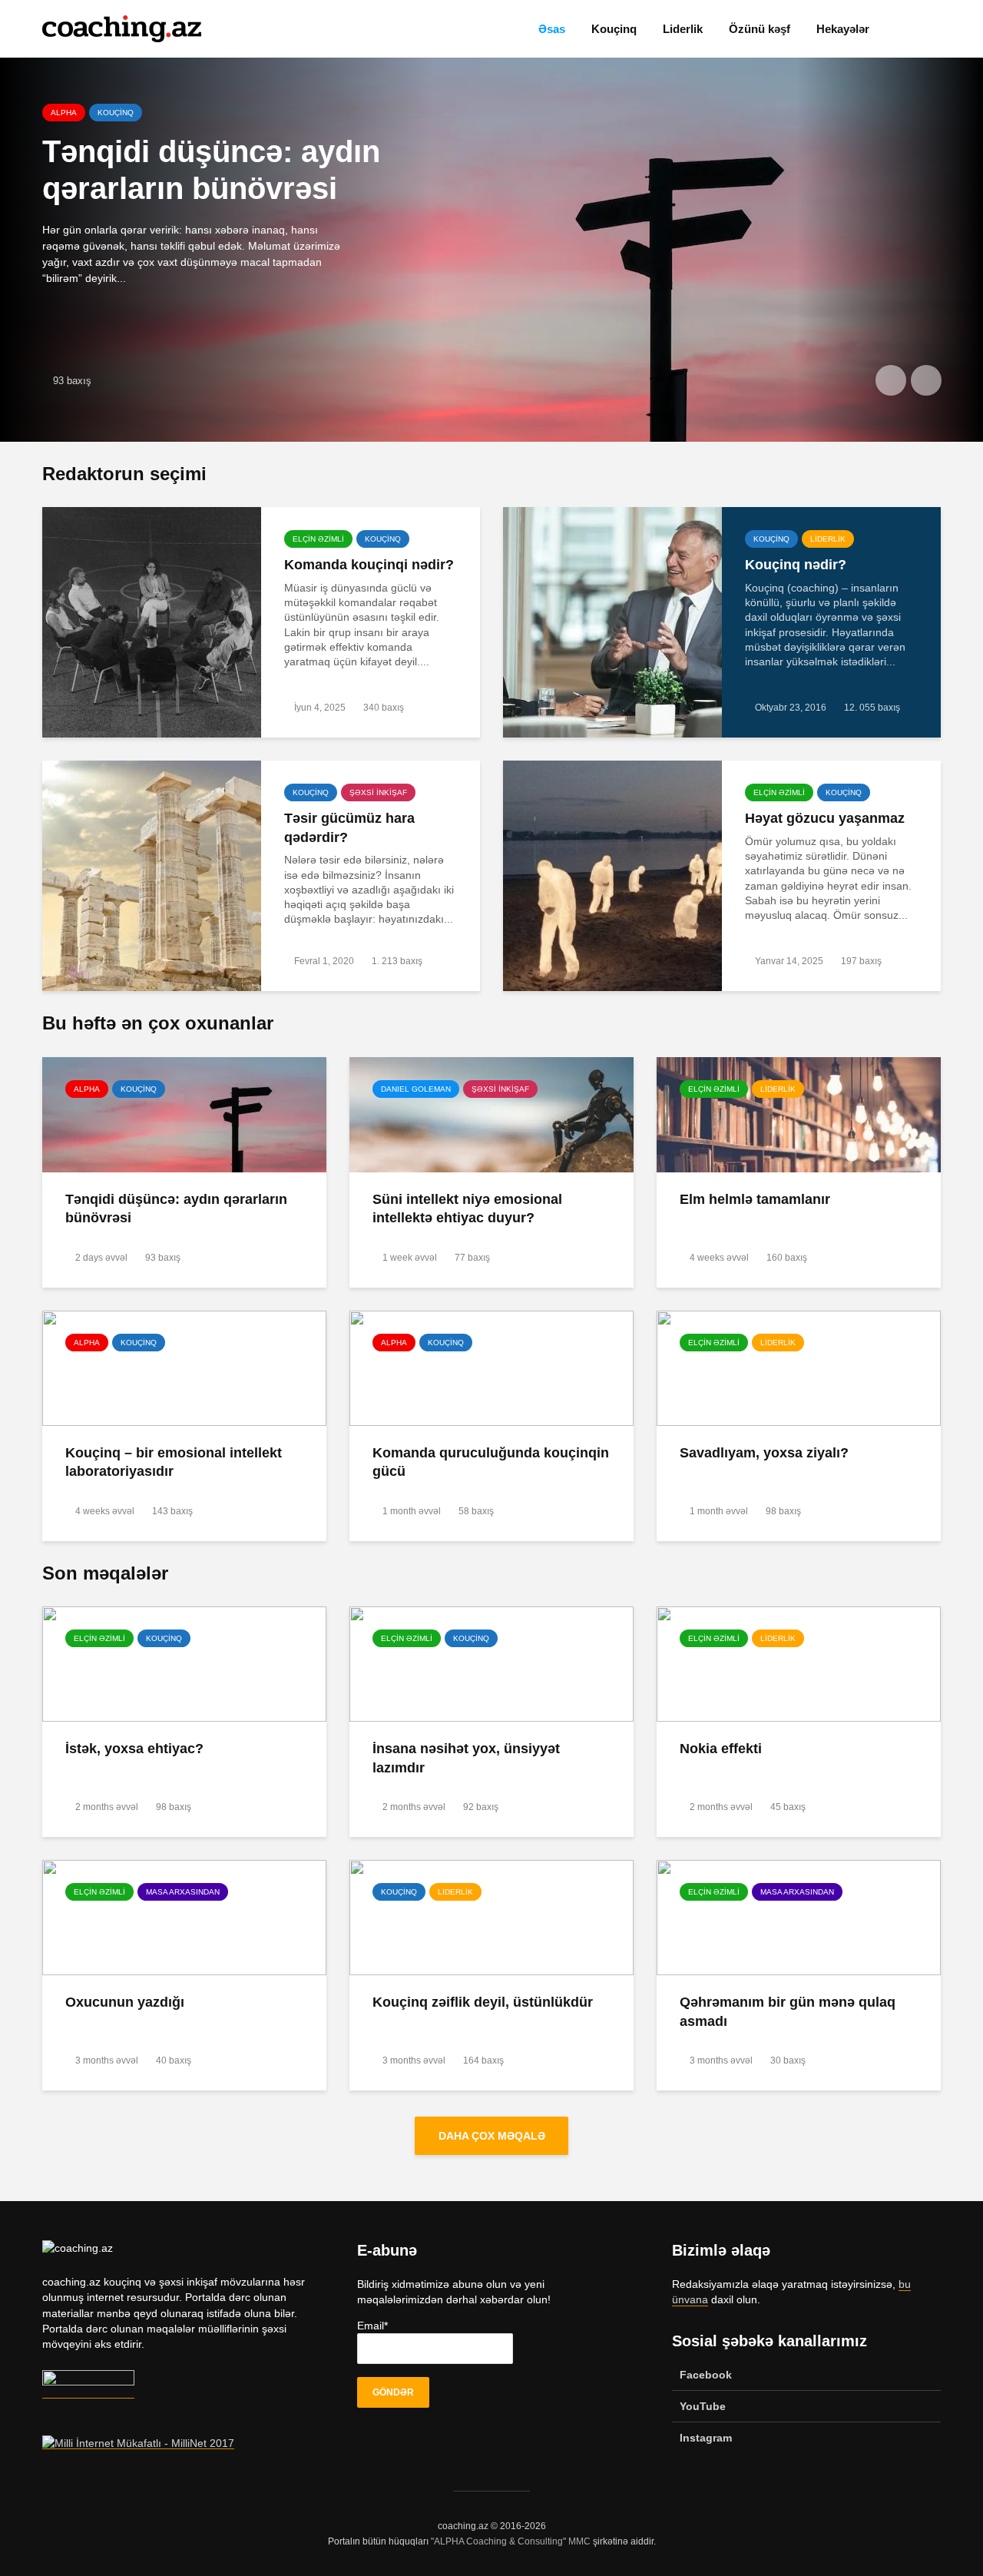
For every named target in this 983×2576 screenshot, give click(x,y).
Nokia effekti (721, 1749)
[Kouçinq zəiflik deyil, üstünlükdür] (491, 1917)
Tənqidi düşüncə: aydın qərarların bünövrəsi (176, 1209)
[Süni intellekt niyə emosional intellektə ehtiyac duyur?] (491, 1113)
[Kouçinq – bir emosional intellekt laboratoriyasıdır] (184, 1367)
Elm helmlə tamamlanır (209, 151)
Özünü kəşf (760, 29)
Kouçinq (614, 29)
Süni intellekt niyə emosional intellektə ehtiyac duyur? (467, 1209)
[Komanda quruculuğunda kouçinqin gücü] (491, 1367)
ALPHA (87, 1089)
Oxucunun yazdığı (125, 2002)
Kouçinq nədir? (796, 565)
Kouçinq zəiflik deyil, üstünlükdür (483, 2002)
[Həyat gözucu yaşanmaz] (612, 875)
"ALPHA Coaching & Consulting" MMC (511, 2541)
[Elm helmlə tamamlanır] (491, 250)
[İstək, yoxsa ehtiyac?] (184, 1663)
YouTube (703, 2406)
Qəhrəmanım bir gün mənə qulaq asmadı (788, 2012)
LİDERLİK (141, 113)
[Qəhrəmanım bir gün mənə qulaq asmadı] (799, 1917)
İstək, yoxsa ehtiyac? (134, 1749)
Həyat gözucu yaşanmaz (825, 818)
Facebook (706, 2375)
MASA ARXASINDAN (183, 1892)
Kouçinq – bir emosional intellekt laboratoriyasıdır (174, 1462)
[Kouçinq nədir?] (612, 622)
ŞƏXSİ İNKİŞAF (378, 792)
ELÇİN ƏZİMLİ (76, 113)
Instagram (706, 2438)
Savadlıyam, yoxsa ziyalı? (764, 1453)
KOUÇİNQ (383, 539)
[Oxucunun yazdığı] (184, 1917)
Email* (372, 2326)
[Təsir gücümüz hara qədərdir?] (152, 875)
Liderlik (683, 29)
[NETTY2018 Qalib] (88, 2392)
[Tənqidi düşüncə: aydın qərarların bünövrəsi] (184, 1113)
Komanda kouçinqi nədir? (369, 565)
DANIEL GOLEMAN (416, 1089)
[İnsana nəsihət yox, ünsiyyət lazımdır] (491, 1663)
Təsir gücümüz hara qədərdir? (349, 828)
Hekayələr (843, 29)
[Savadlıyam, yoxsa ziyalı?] (799, 1367)
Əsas (552, 29)
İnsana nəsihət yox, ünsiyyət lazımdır (466, 1758)
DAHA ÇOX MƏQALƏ (492, 2136)
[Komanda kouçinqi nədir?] (152, 622)
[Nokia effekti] (799, 1663)
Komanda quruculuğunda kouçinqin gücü (491, 1462)
